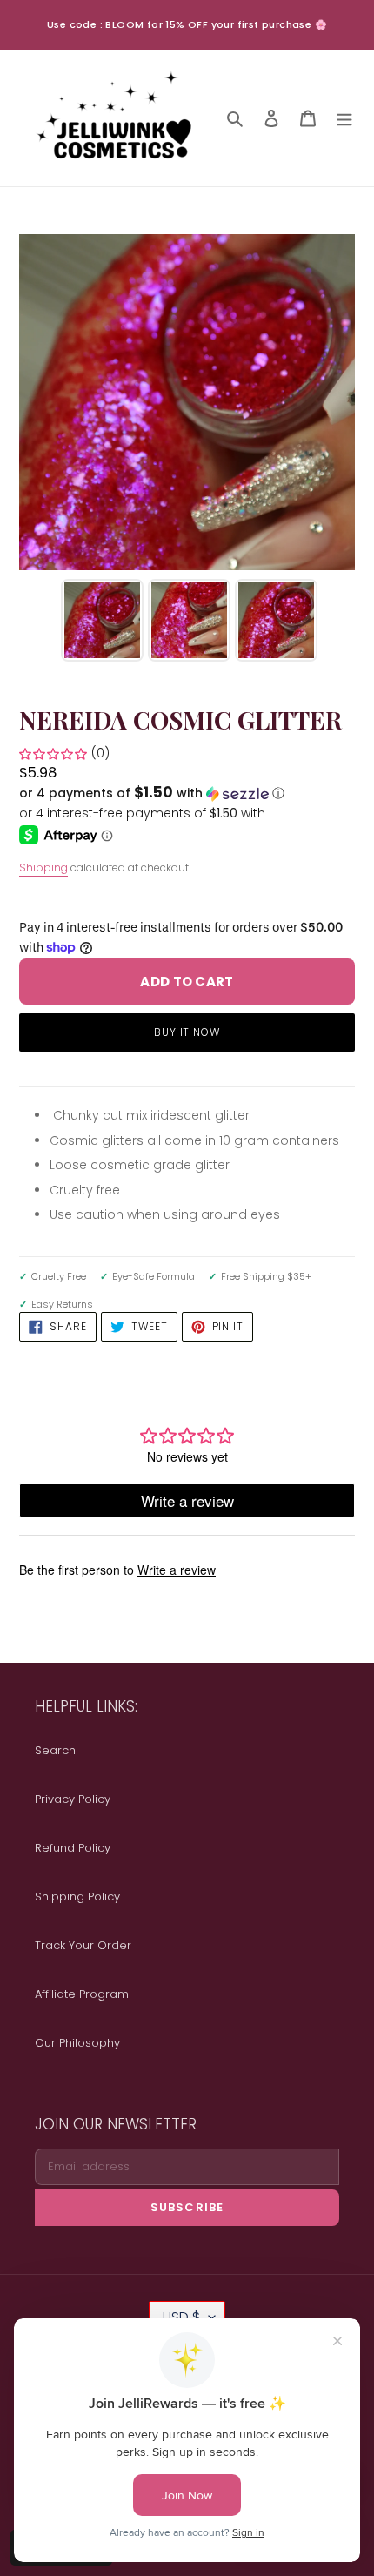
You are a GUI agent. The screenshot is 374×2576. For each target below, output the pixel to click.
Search (55, 1750)
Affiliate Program (82, 1994)
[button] (152, 794)
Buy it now (187, 1032)
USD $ (181, 2317)
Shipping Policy (77, 1897)
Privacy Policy (73, 1799)
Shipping (43, 868)
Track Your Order (83, 1945)
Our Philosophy (77, 2043)
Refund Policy (73, 1848)
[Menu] (344, 118)
